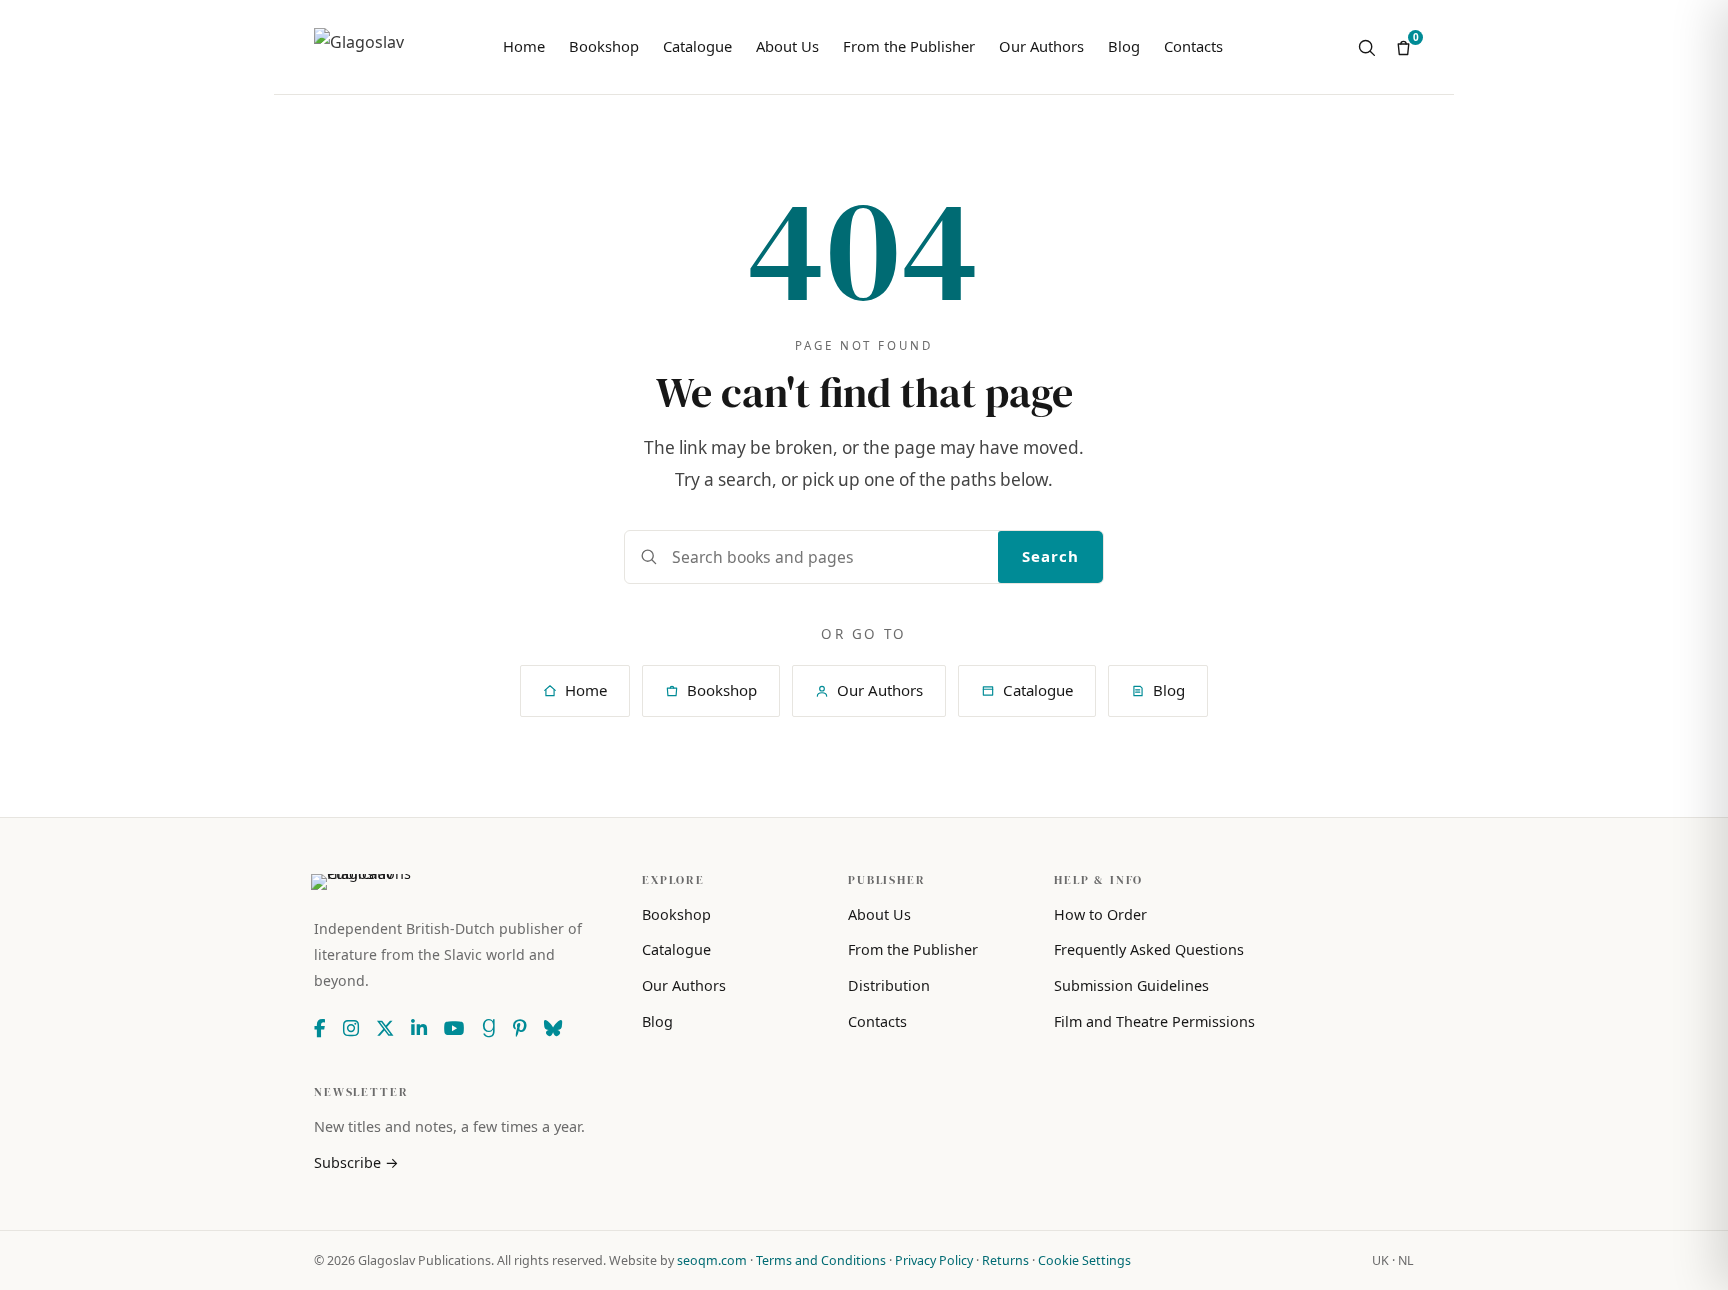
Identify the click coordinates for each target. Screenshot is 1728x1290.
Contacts (1193, 46)
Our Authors (1041, 46)
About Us (787, 46)
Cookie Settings (1084, 1260)
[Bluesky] (553, 1028)
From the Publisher (909, 46)
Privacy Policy (934, 1260)
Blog (1124, 46)
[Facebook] (320, 1028)
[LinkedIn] (419, 1028)
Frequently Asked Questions (1149, 949)
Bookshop (604, 46)
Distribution (889, 985)
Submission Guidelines (1131, 985)
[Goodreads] (489, 1028)
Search (1050, 556)
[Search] (1366, 47)
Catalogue (697, 46)
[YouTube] (454, 1028)
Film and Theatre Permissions (1154, 1021)
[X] (385, 1028)
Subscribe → (356, 1162)
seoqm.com (712, 1260)
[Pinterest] (520, 1028)
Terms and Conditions (821, 1260)
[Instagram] (351, 1028)
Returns (1005, 1260)
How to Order (1100, 914)
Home (524, 46)
